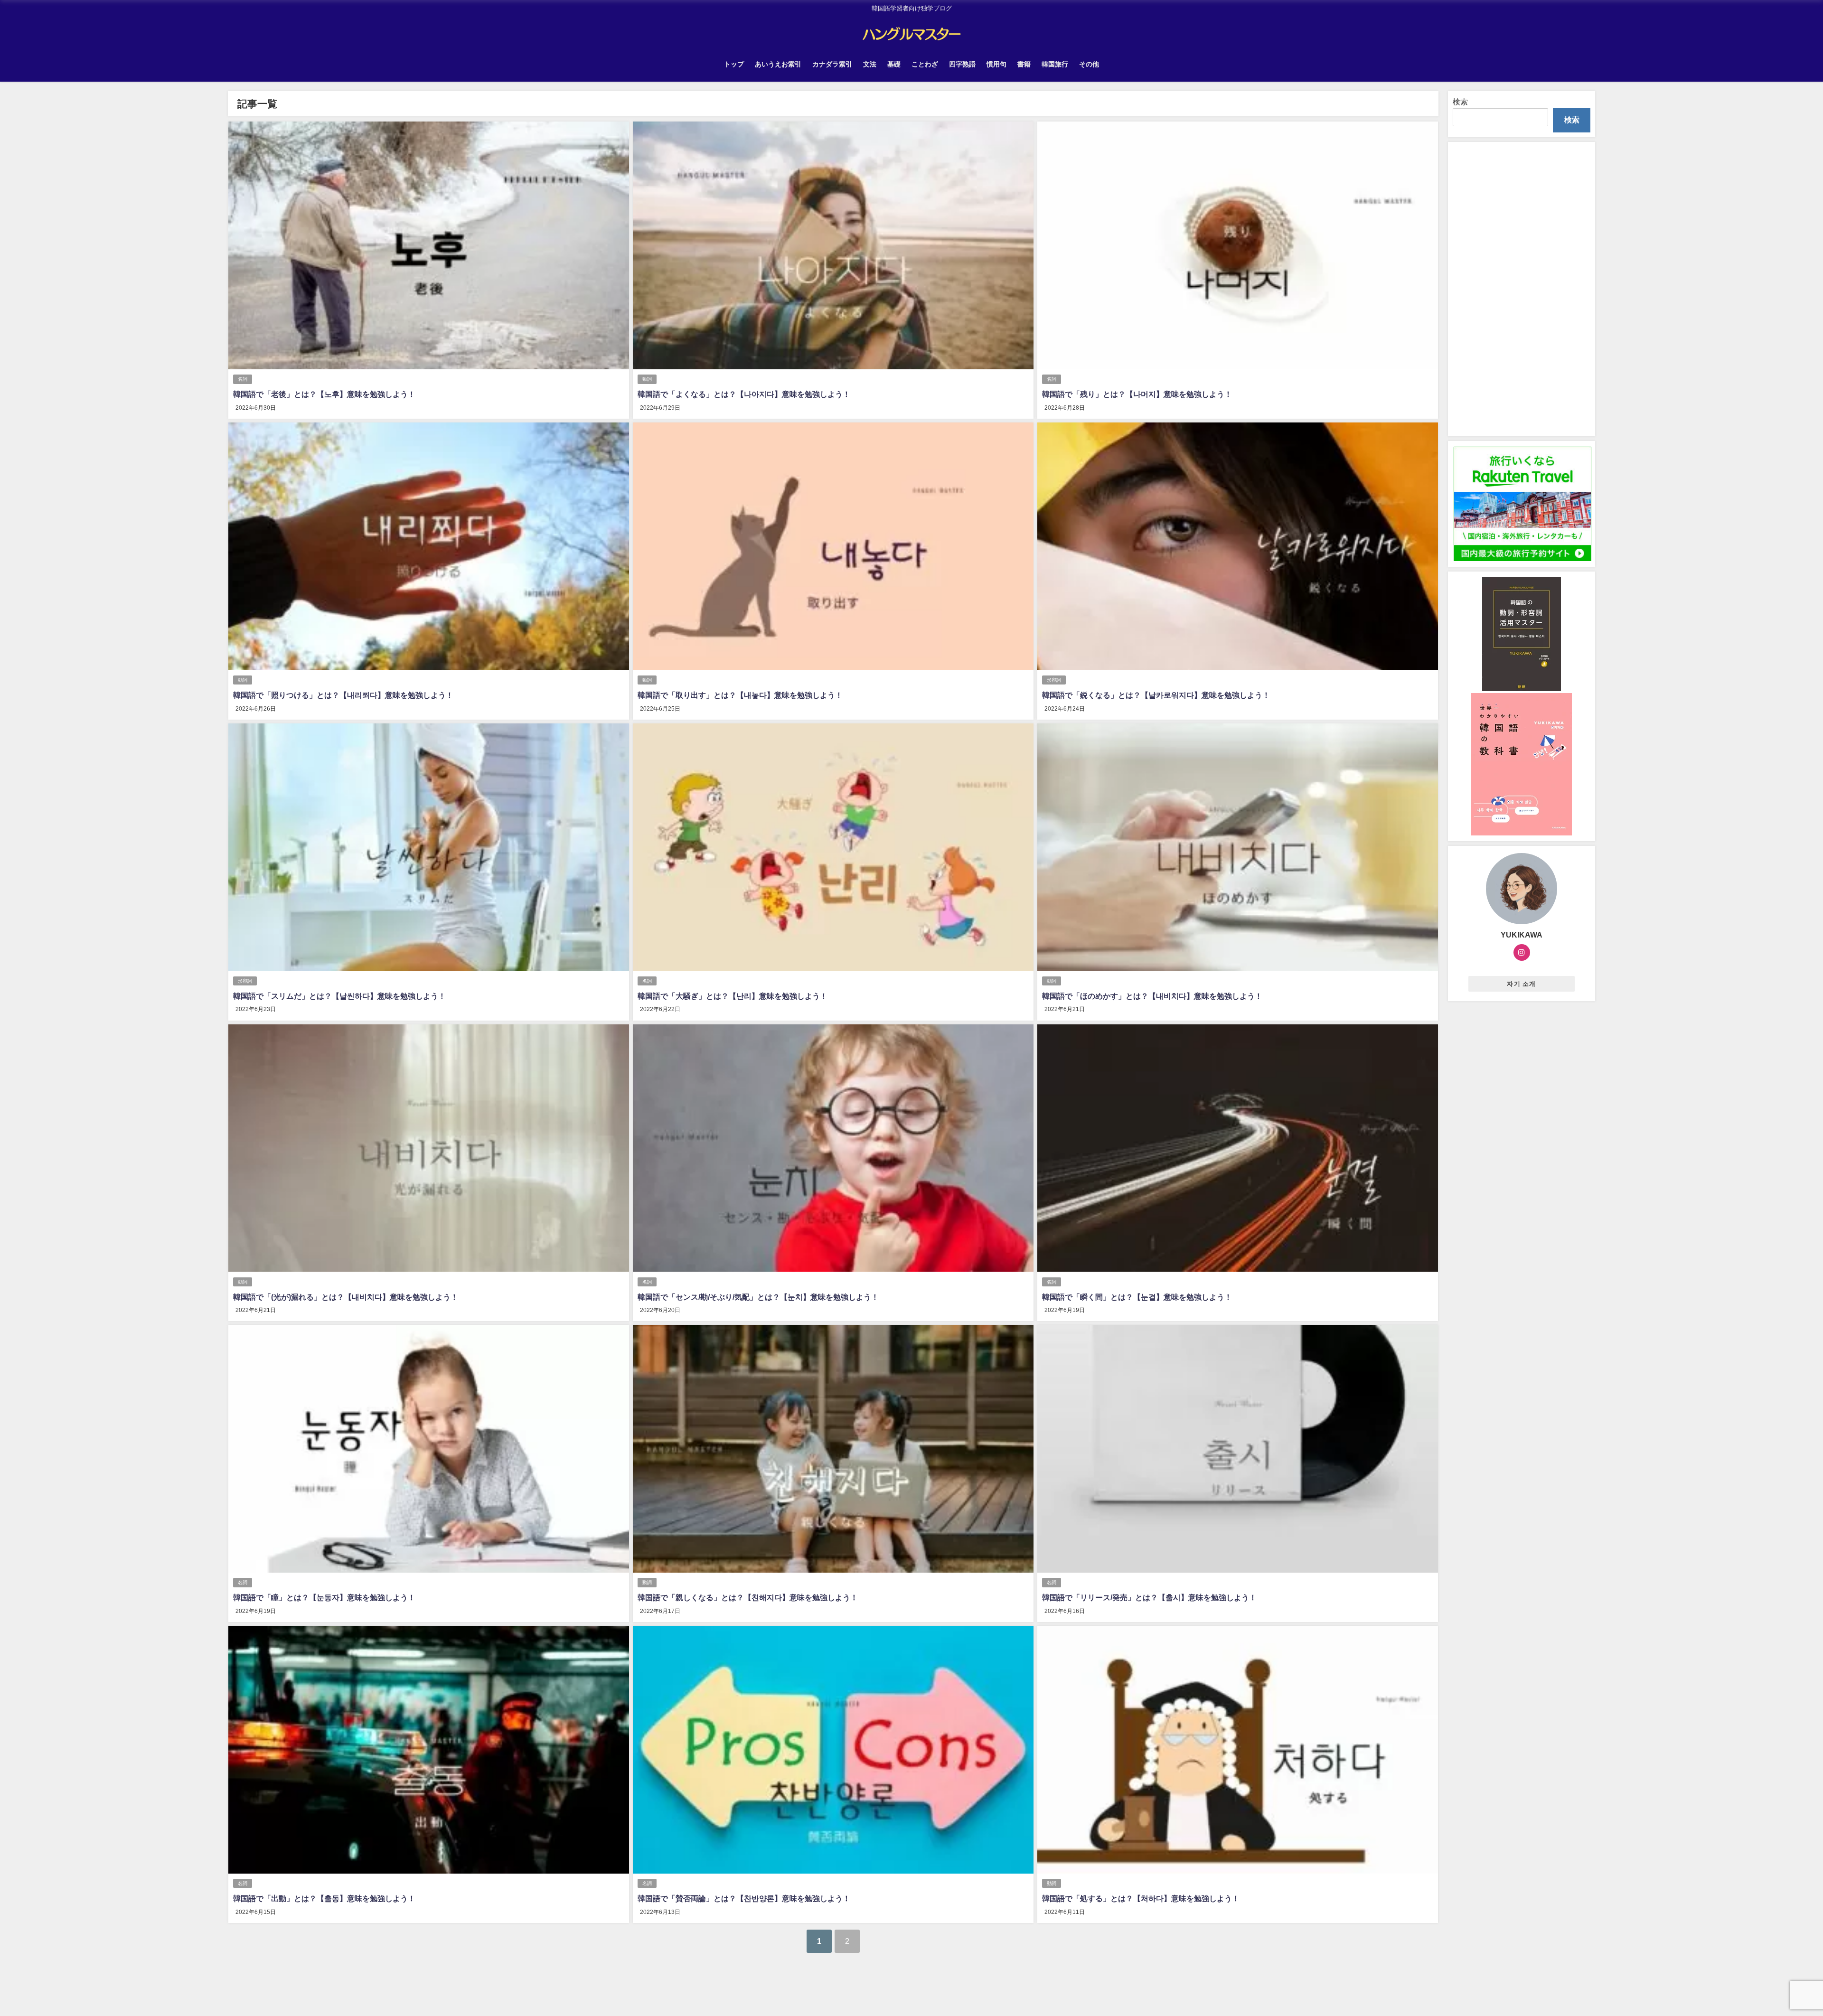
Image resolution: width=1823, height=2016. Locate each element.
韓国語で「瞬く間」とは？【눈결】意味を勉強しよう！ (1137, 1297)
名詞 (243, 379)
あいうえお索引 (778, 64)
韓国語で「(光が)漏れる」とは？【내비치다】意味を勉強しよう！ (346, 1297)
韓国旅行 (1055, 64)
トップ (734, 64)
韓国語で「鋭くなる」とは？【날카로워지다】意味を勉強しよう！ (1156, 695)
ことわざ (925, 64)
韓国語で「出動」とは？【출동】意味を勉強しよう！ (324, 1898)
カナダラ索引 (832, 64)
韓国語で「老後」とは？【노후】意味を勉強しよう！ (324, 394)
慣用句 (996, 64)
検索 (1460, 102)
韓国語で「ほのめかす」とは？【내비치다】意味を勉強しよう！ (1152, 996)
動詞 (647, 379)
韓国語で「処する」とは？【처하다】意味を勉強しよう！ (1141, 1898)
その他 (1089, 64)
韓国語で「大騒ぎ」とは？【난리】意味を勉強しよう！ (733, 996)
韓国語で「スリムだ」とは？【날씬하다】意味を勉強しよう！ (339, 996)
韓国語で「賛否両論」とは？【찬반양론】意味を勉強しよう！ (744, 1898)
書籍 (1024, 64)
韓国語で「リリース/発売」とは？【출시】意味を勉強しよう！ (1149, 1597)
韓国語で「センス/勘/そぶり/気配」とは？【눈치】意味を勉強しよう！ (758, 1297)
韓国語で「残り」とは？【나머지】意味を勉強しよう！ (1137, 394)
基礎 (894, 64)
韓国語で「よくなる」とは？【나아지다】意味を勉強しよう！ (744, 394)
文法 (870, 64)
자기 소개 (1521, 984)
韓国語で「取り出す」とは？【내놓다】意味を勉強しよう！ (740, 695)
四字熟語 (962, 64)
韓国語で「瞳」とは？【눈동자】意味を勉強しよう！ (324, 1597)
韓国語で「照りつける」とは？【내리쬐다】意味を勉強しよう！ (343, 695)
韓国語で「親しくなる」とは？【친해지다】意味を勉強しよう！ (748, 1597)
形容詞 (1054, 680)
